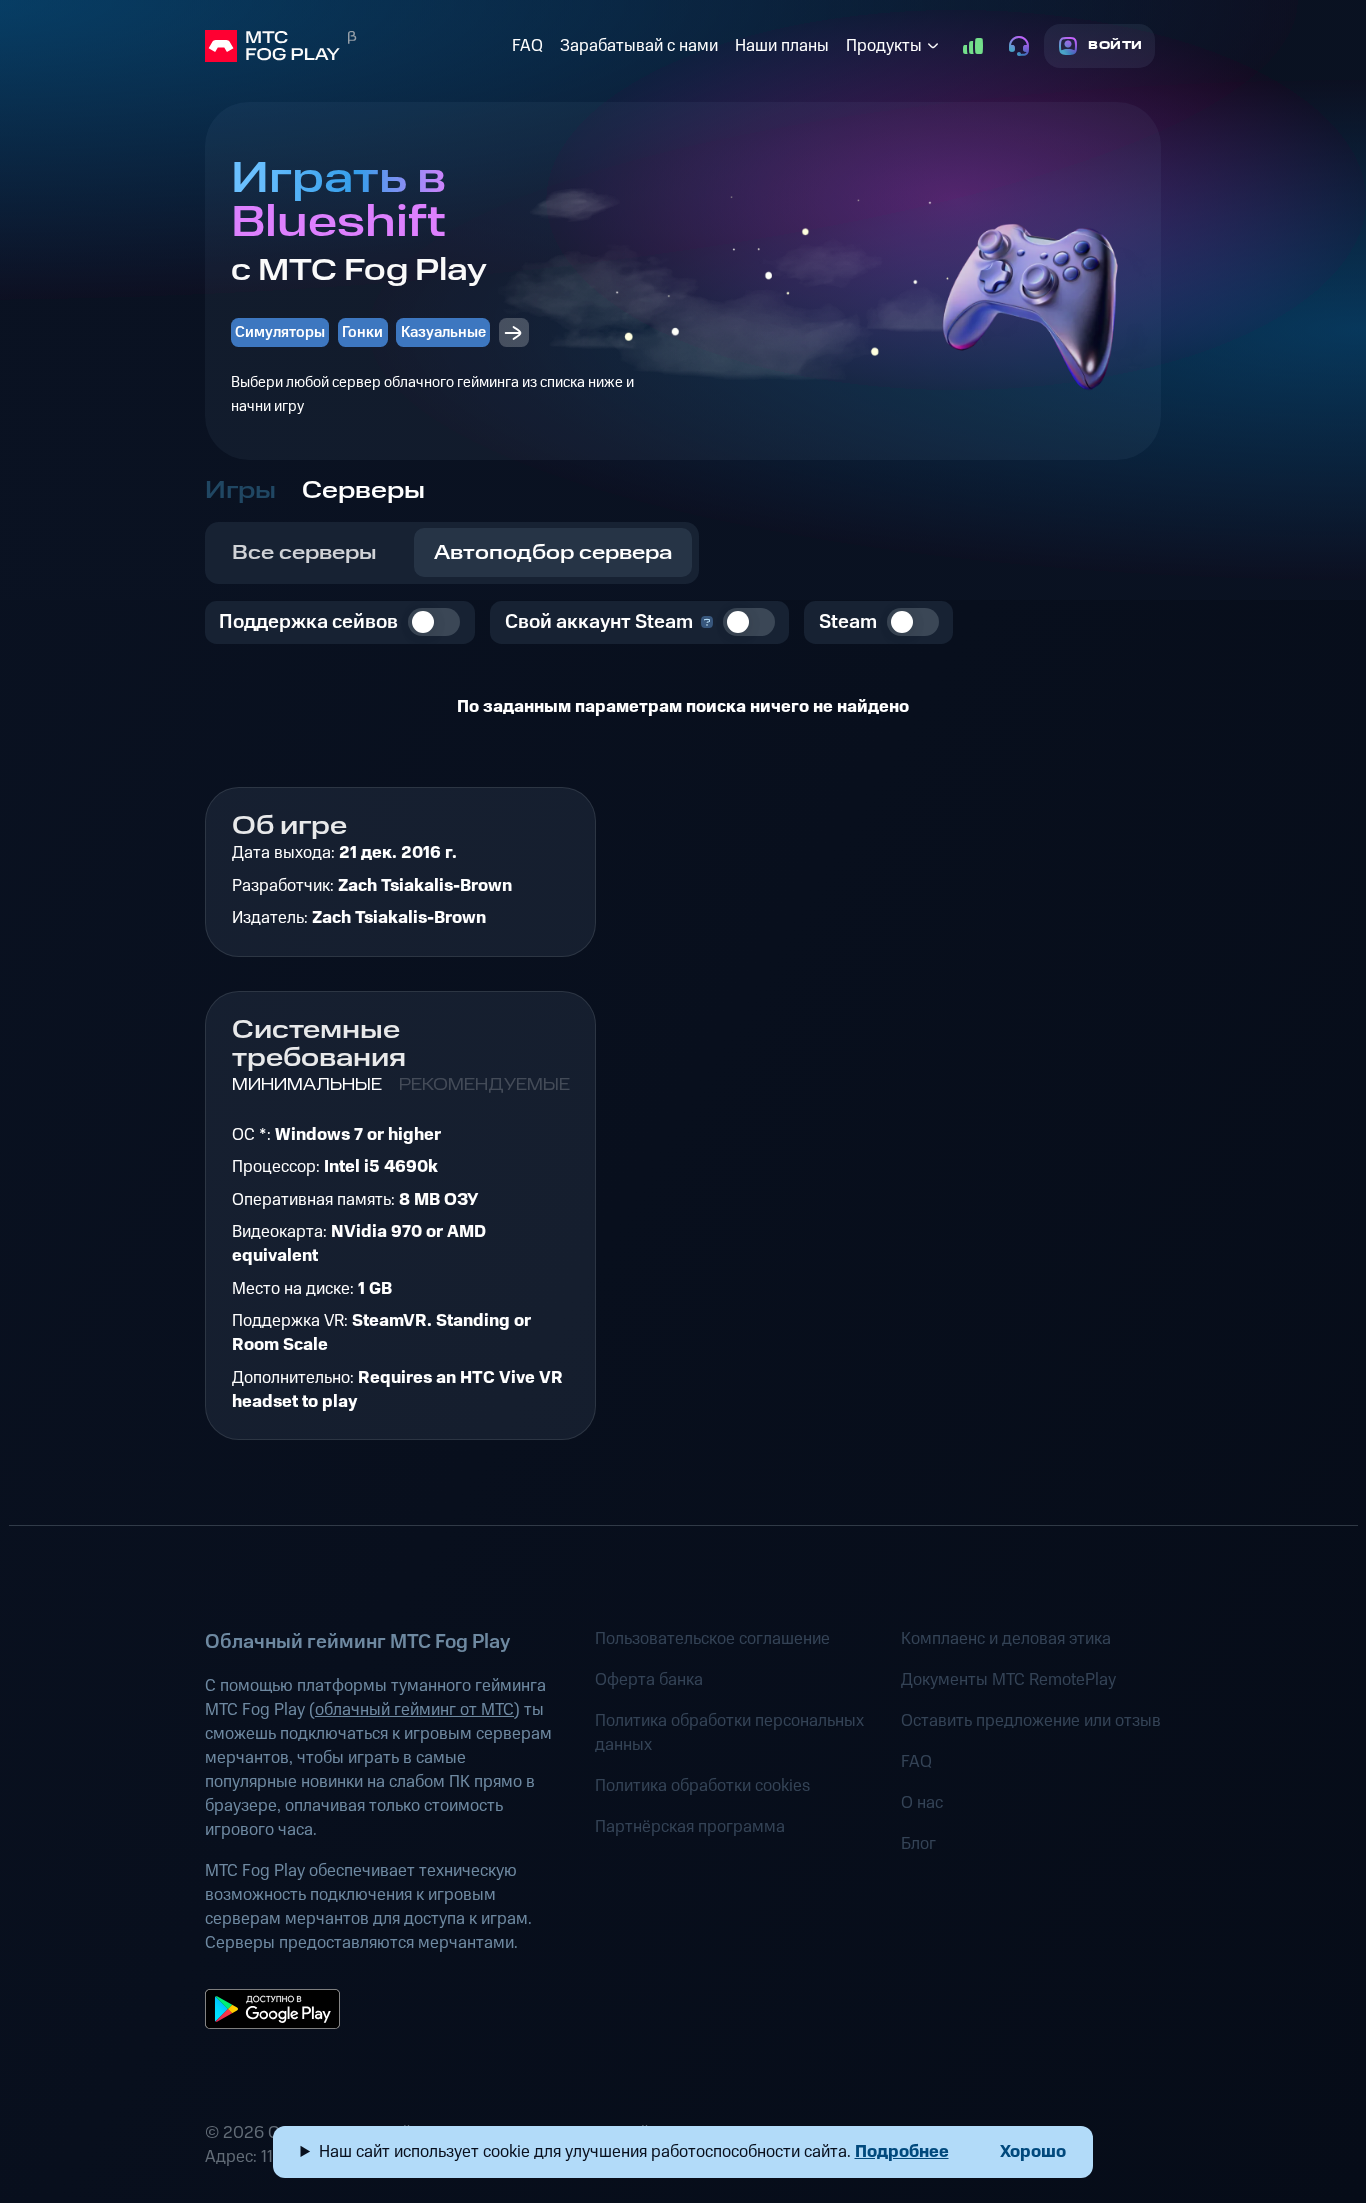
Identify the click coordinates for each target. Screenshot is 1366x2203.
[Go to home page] (354, 46)
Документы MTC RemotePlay (1008, 1680)
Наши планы (782, 46)
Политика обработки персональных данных (729, 1733)
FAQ (527, 46)
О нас (922, 1803)
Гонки (362, 332)
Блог (918, 1844)
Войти (1115, 45)
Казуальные (443, 332)
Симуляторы (280, 332)
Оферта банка (649, 1680)
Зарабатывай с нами (639, 46)
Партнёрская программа (690, 1827)
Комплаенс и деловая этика (1006, 1639)
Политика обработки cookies (702, 1786)
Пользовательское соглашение (712, 1639)
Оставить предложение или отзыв (1031, 1721)
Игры (240, 491)
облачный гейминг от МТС (414, 1710)
